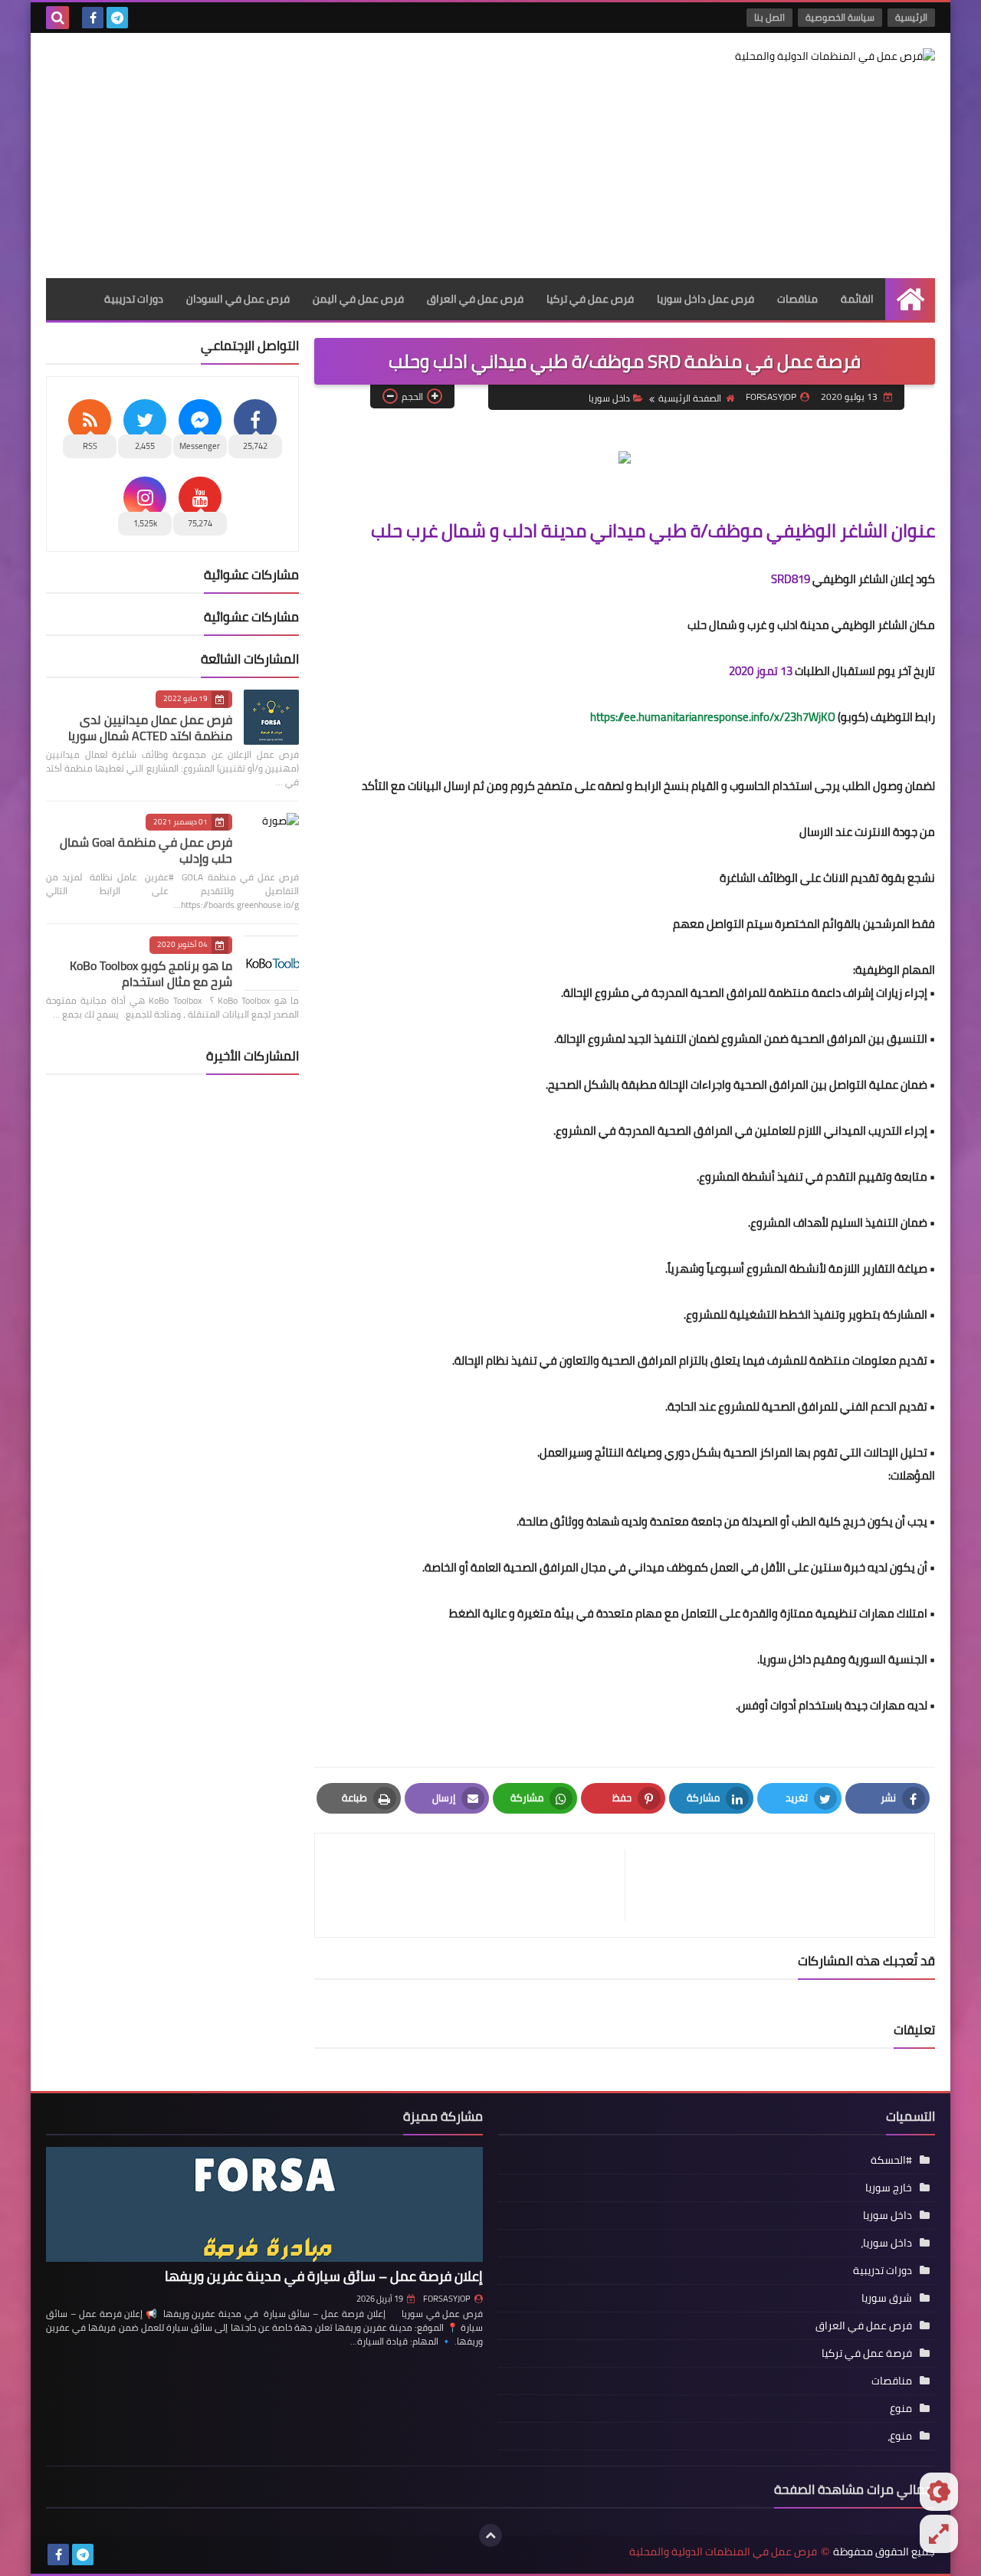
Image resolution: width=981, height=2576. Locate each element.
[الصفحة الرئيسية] (910, 299)
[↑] (490, 2535)
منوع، (900, 2436)
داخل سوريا (609, 398)
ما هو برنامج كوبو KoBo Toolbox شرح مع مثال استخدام (151, 973)
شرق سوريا (887, 2298)
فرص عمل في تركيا (590, 299)
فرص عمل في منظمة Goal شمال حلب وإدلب (146, 850)
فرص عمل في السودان (238, 299)
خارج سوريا (889, 2188)
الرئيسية (911, 17)
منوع (901, 2408)
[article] (477, 1885)
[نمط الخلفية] (939, 2534)
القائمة (857, 299)
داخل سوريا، (886, 2243)
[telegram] (117, 18)
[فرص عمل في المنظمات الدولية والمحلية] (824, 56)
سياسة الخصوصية (840, 17)
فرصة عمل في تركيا (867, 2353)
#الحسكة (891, 2160)
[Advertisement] (325, 156)
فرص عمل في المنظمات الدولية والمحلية (723, 2552)
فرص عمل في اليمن (358, 299)
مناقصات (797, 299)
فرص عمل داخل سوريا (705, 299)
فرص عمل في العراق (475, 299)
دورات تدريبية (134, 299)
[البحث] (57, 18)
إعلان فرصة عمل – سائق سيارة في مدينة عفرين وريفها (324, 2276)
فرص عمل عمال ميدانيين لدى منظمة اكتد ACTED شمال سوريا (150, 728)
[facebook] (93, 18)
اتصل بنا (769, 17)
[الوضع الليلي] (939, 2492)
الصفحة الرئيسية (690, 398)
